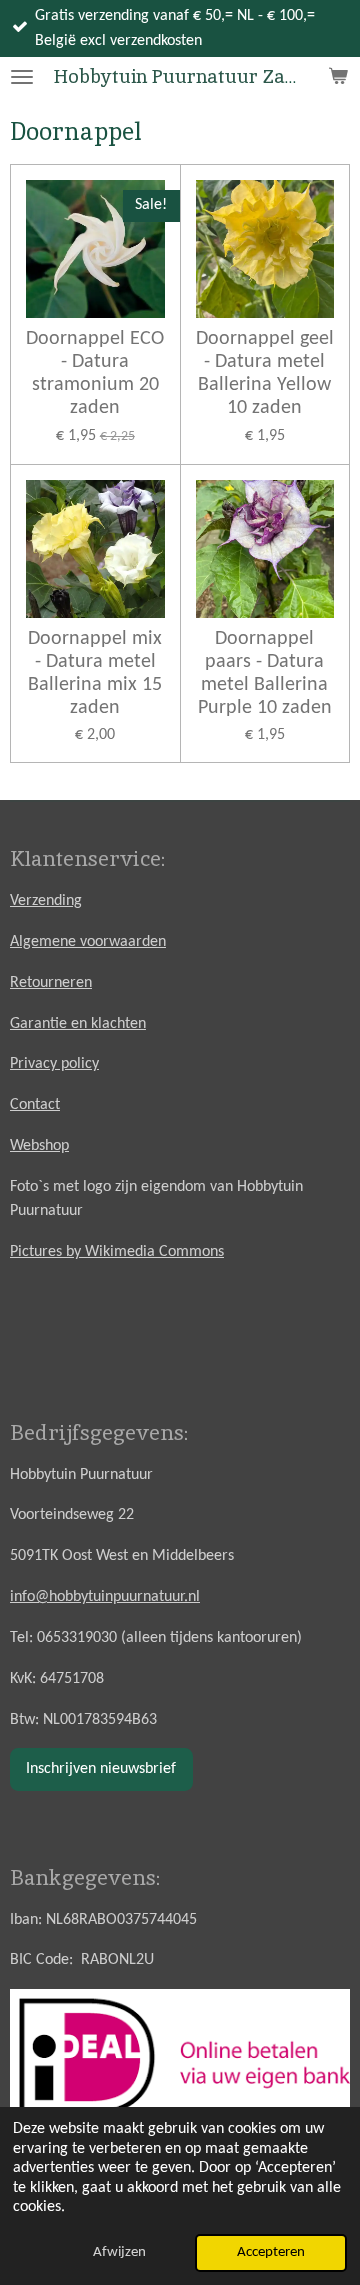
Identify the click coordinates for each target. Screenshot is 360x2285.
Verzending (46, 901)
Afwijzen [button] (119, 2252)
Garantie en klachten (78, 1024)
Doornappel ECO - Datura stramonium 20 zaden (95, 373)
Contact (35, 1105)
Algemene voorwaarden (88, 942)
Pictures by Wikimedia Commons (117, 1252)
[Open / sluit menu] (22, 77)
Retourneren (51, 983)
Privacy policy (54, 1064)
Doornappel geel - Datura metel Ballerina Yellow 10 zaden (265, 373)
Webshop (39, 1146)
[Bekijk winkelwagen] (338, 77)
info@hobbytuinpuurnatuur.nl (105, 1597)
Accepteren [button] (271, 2252)
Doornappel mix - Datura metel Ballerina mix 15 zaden (95, 673)
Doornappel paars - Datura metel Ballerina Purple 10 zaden (265, 673)
